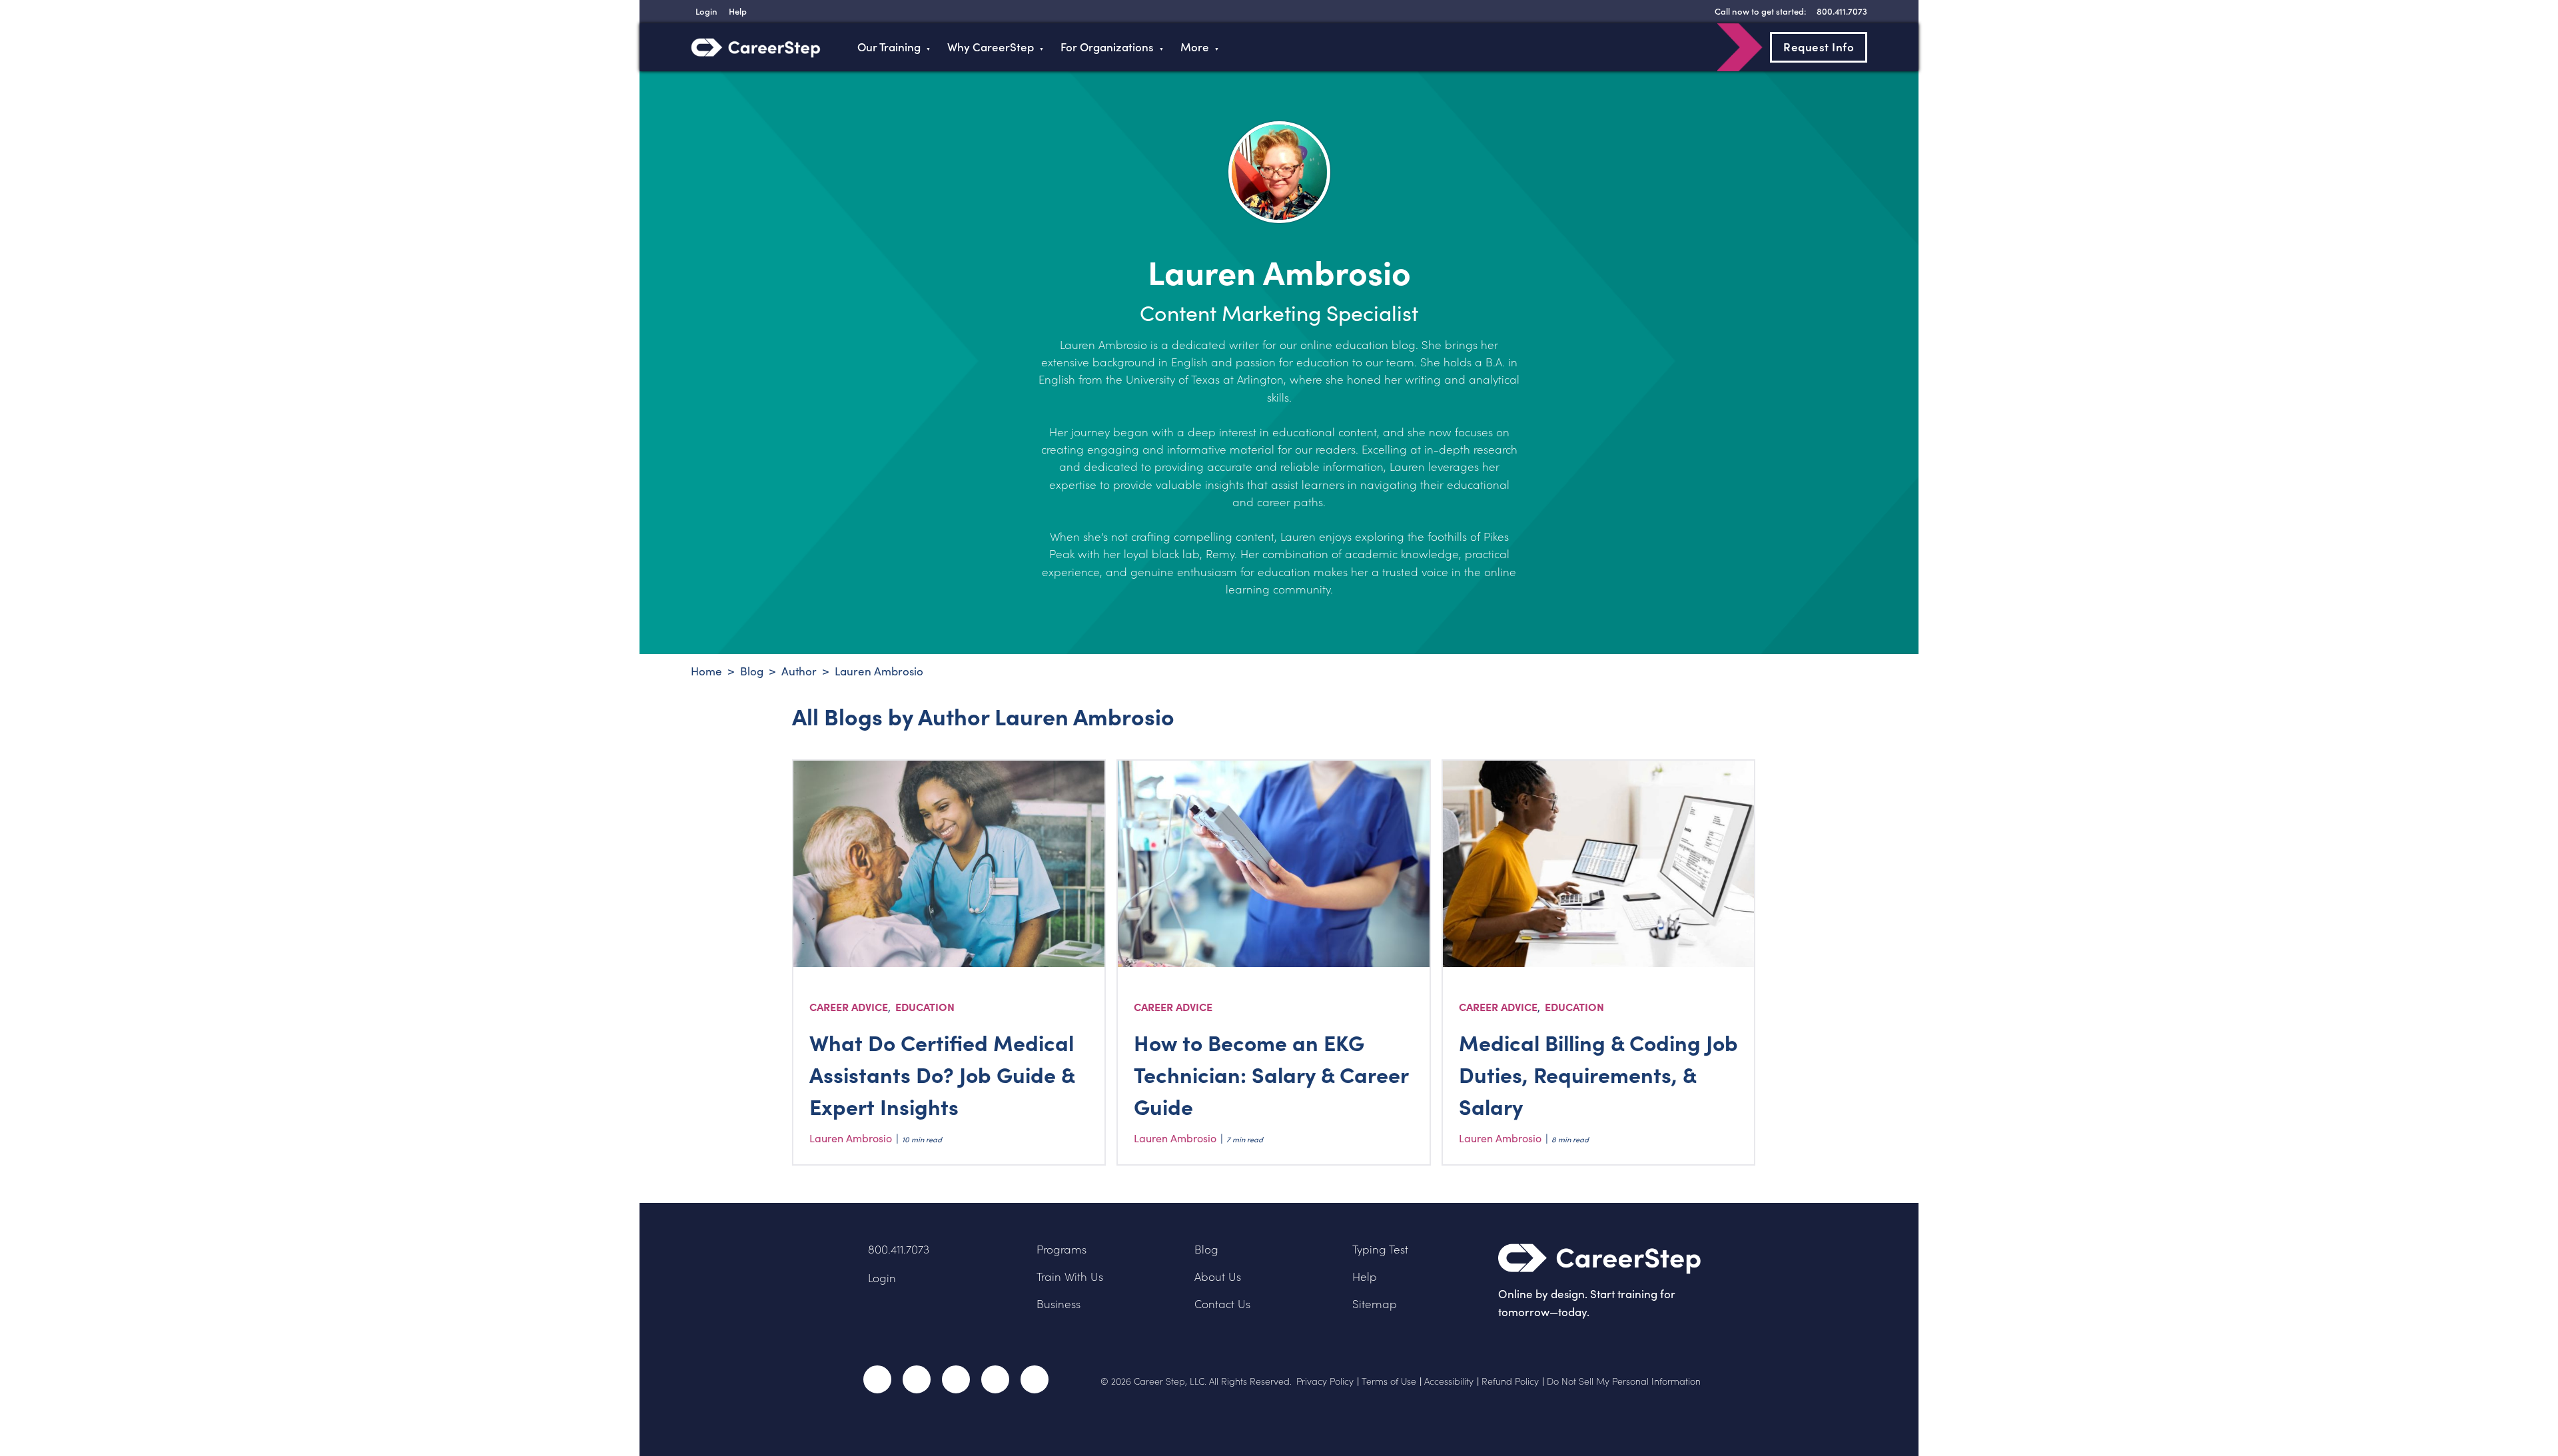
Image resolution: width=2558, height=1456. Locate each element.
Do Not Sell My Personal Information (1624, 1381)
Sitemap (1375, 1304)
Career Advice (849, 1006)
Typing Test (1380, 1249)
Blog (1206, 1249)
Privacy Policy (1325, 1381)
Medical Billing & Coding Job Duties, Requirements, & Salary (1598, 1074)
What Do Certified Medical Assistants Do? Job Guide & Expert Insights (942, 1074)
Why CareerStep (991, 47)
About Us (1218, 1276)
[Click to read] (949, 864)
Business (1059, 1304)
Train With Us (1070, 1276)
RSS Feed (1036, 1384)
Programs (1062, 1249)
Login (882, 1278)
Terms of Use (1389, 1381)
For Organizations (1107, 47)
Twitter (917, 1379)
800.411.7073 (899, 1249)
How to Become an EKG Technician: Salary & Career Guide (1271, 1074)
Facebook (877, 1379)
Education (925, 1006)
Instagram (956, 1379)
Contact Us (1222, 1304)
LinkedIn (995, 1379)
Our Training (889, 47)
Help (1365, 1276)
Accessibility (1449, 1381)
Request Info (1819, 47)
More (1195, 47)
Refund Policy (1510, 1381)
